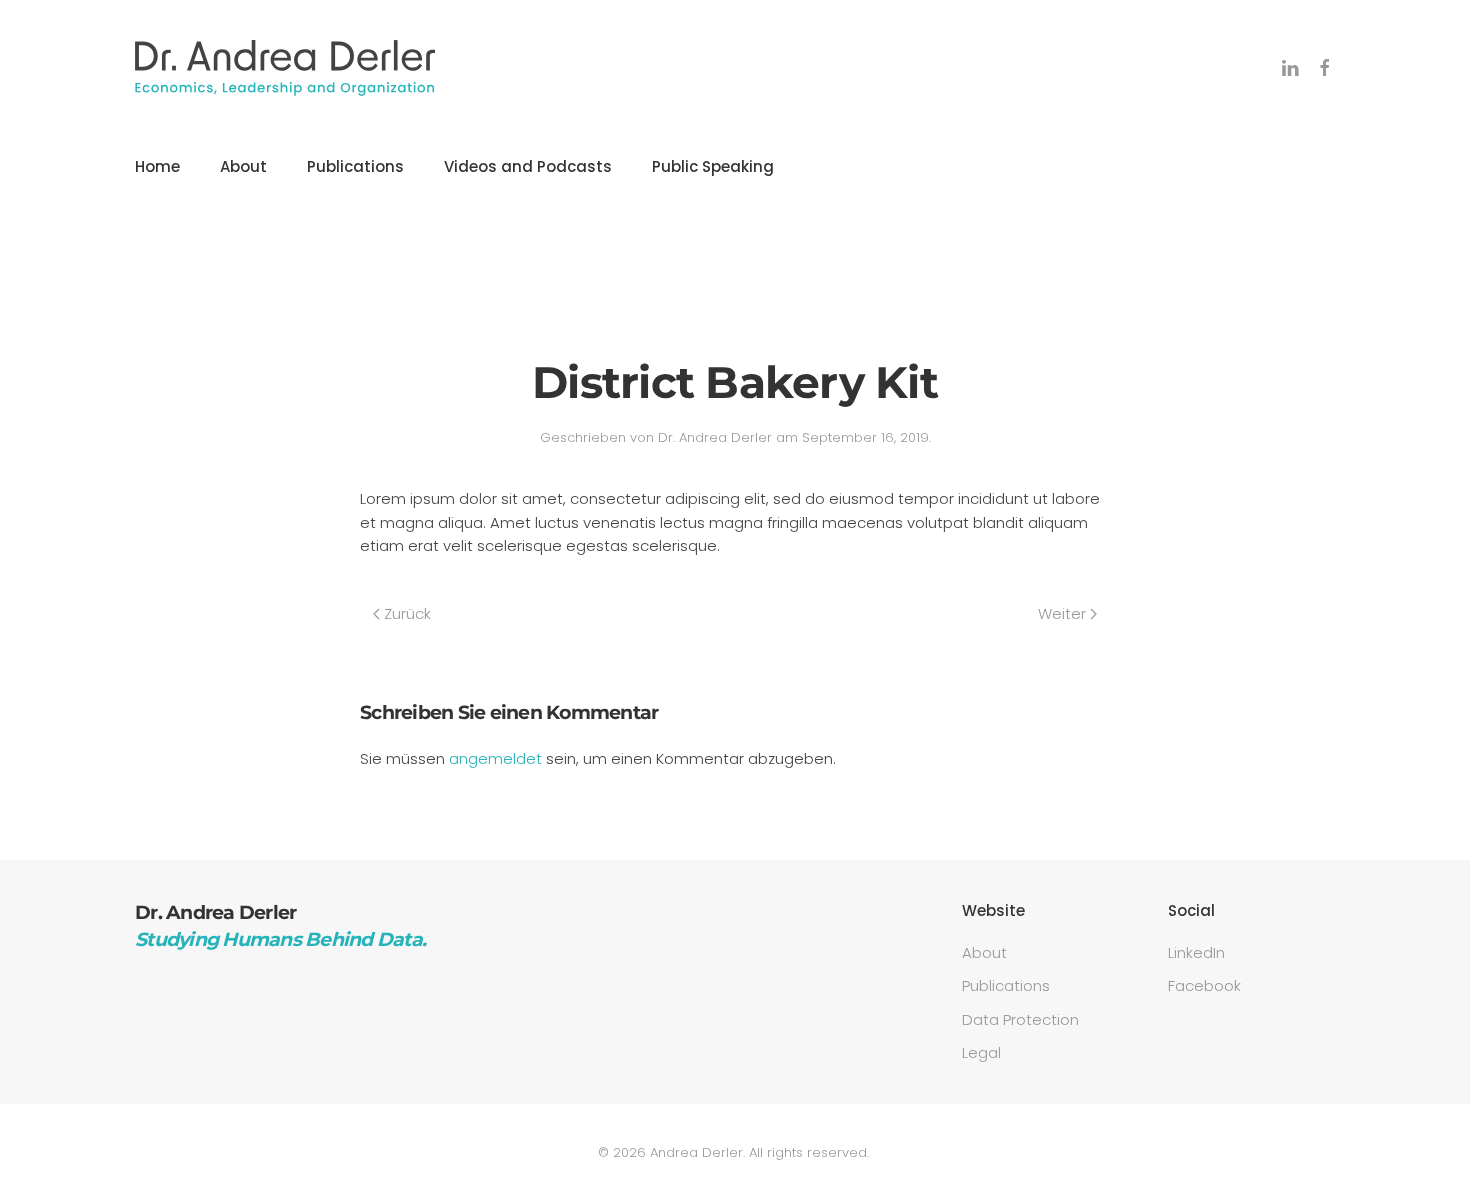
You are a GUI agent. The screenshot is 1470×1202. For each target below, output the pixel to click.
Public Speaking (713, 166)
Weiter (1062, 613)
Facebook (1204, 985)
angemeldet (495, 758)
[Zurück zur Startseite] (285, 68)
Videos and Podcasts (528, 166)
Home (157, 166)
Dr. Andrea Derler (715, 437)
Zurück (407, 613)
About (243, 166)
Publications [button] (355, 166)
